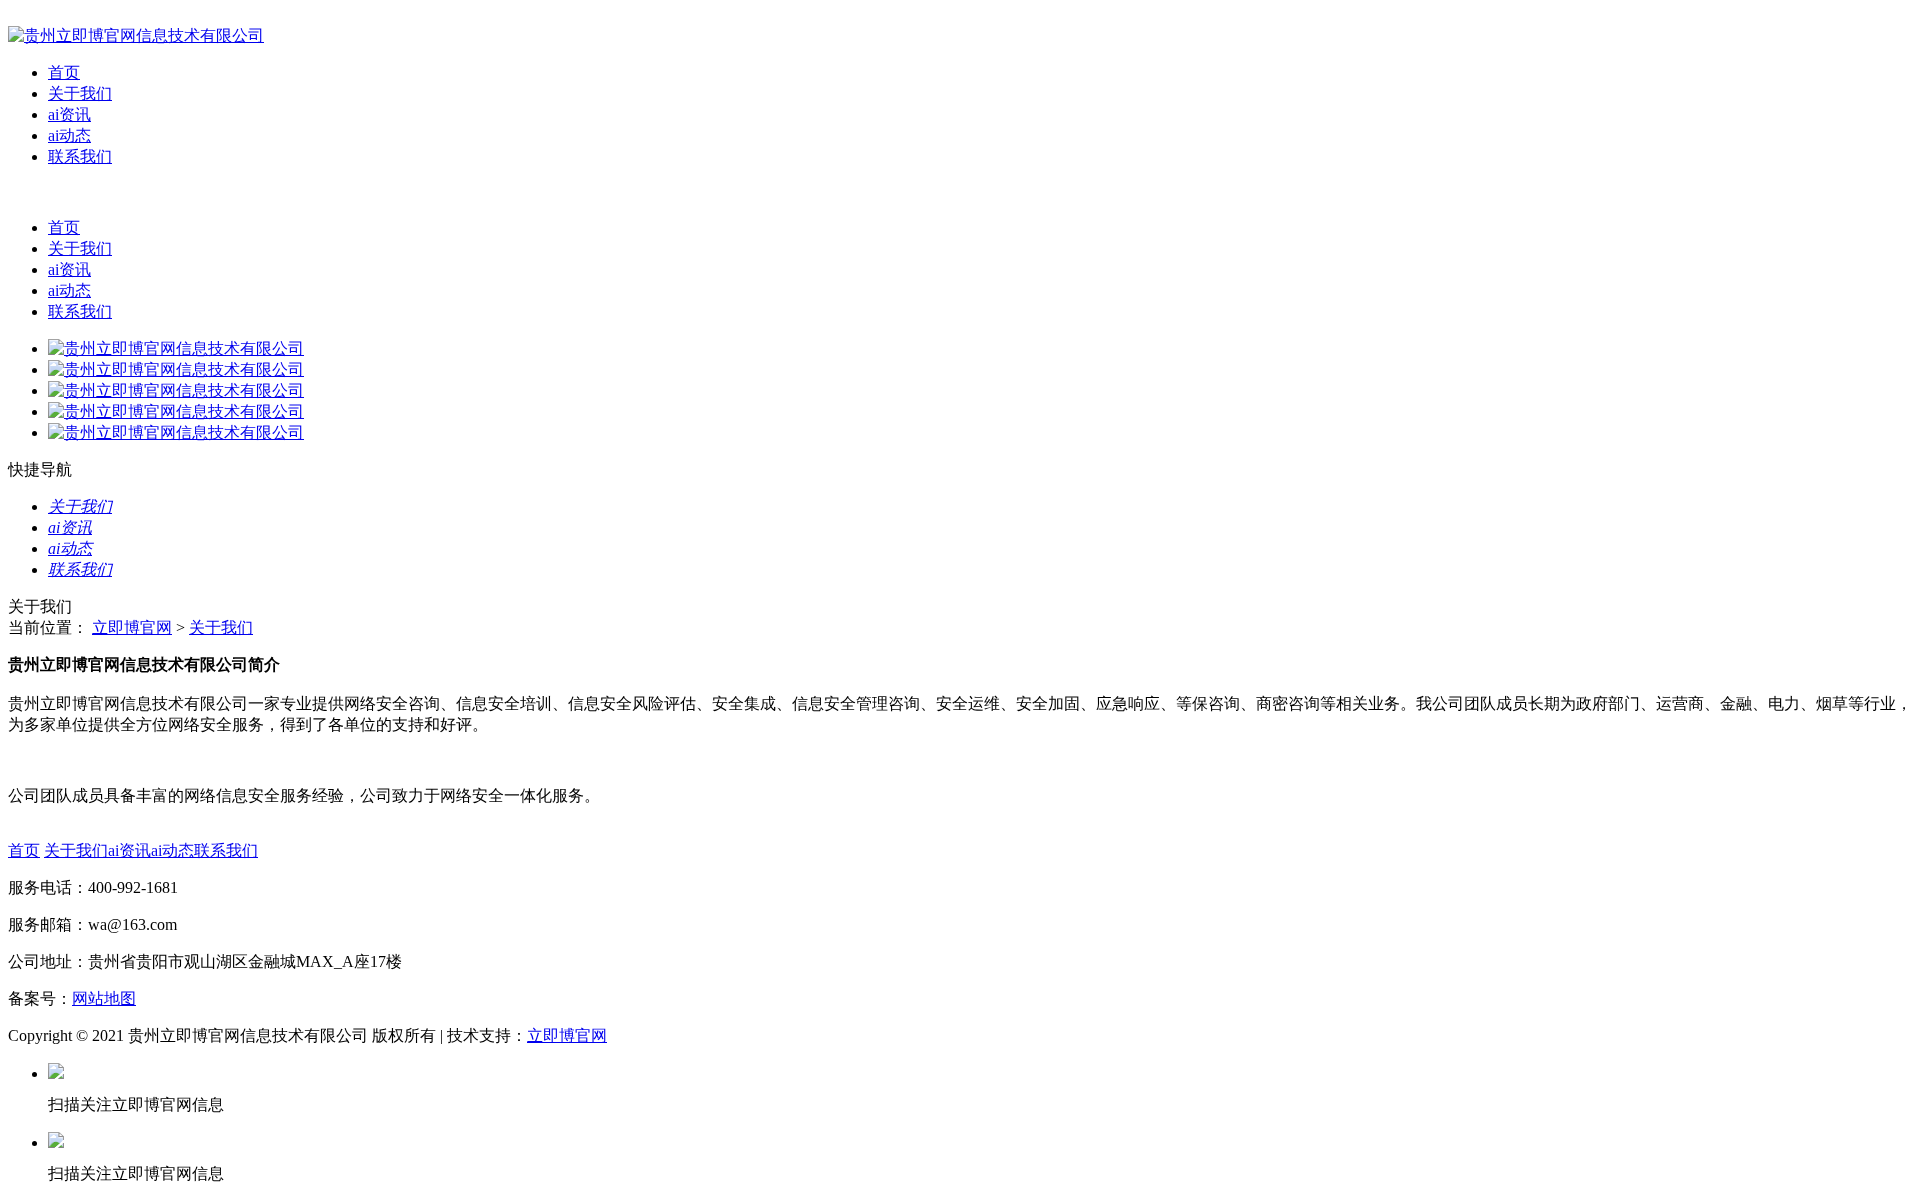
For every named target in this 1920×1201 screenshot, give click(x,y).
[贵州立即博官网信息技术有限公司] (136, 35)
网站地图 (104, 998)
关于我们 (80, 93)
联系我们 (80, 156)
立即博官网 (132, 627)
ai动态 (69, 135)
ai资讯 (69, 114)
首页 (64, 72)
